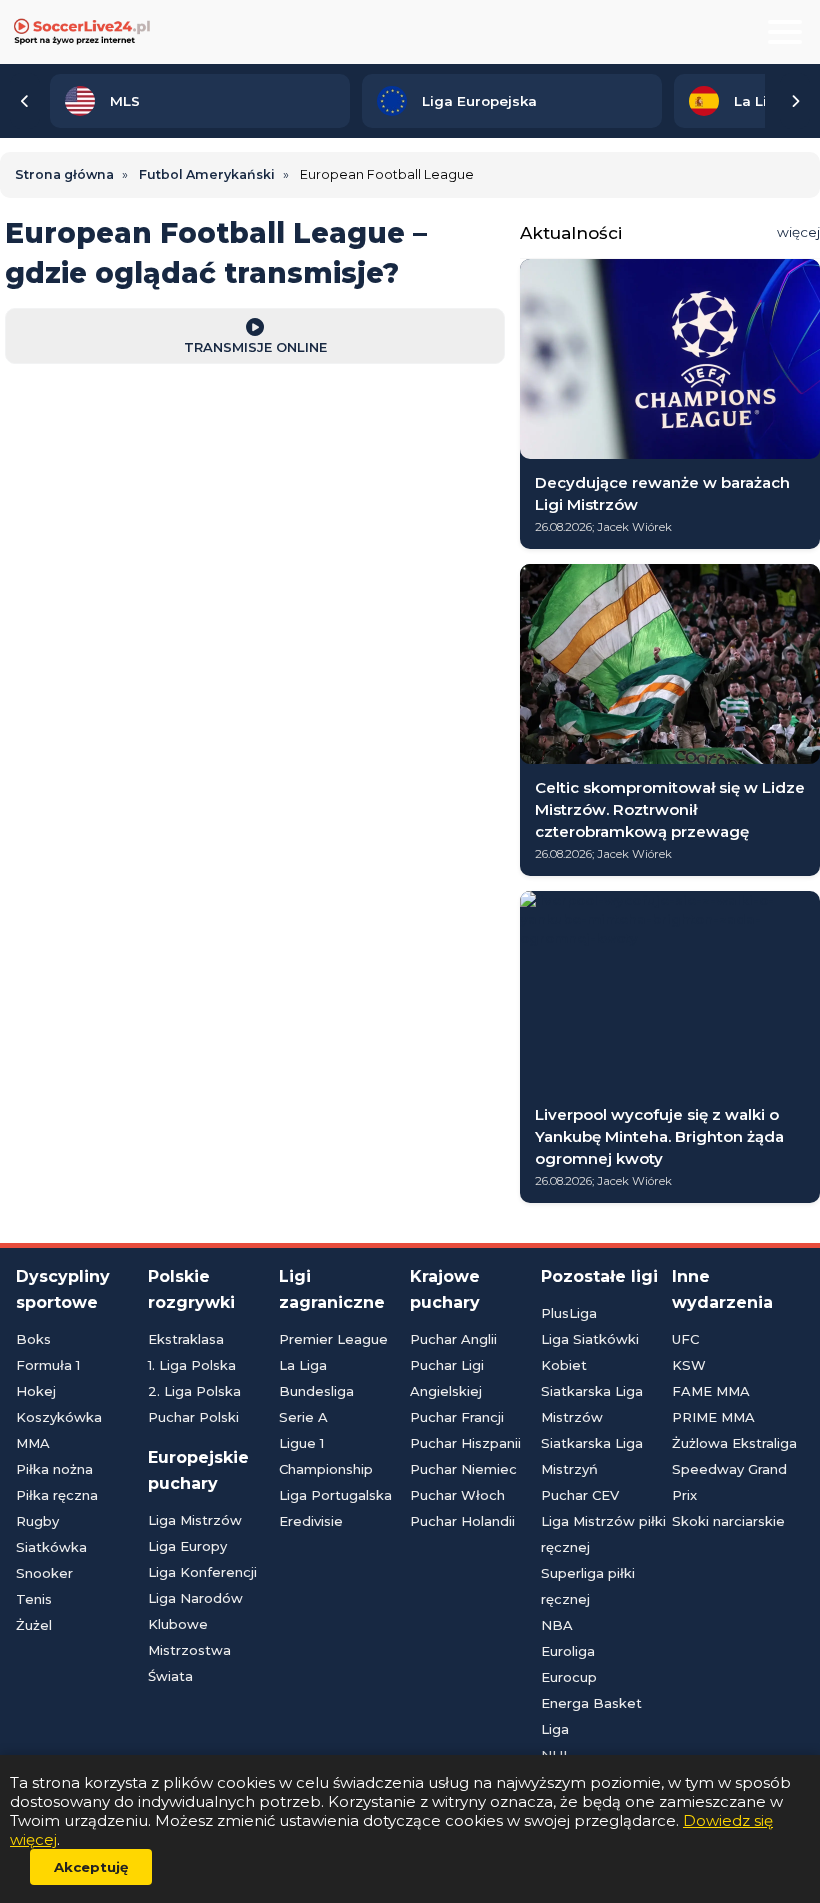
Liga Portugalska (335, 1495)
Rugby (37, 1521)
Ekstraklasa (186, 1339)
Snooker (44, 1573)
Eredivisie (311, 1521)
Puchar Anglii (453, 1339)
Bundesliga (316, 1391)
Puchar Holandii (462, 1521)
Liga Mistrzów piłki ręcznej (603, 1534)
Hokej (36, 1391)
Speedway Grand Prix (729, 1482)
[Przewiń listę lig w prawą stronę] (795, 101)
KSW (689, 1365)
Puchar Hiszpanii (465, 1443)
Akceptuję (91, 1867)
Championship (326, 1469)
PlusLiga (569, 1313)
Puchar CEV (580, 1495)
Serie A (303, 1417)
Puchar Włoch (457, 1495)
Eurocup (569, 1677)
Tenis (34, 1599)
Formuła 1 (48, 1365)
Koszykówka (59, 1417)
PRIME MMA (713, 1417)
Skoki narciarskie (728, 1521)
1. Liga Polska (192, 1365)
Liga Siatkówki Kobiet (590, 1352)
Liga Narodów (195, 1598)
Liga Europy (187, 1546)
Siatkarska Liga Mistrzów (592, 1404)
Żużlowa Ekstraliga (734, 1443)
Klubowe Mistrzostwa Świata (189, 1650)
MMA (33, 1443)
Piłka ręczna (57, 1495)
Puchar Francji (457, 1417)
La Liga (303, 1365)
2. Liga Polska (194, 1391)
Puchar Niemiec (463, 1469)
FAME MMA (711, 1391)
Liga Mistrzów (195, 1520)
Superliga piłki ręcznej (588, 1586)
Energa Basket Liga (591, 1716)
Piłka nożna (54, 1469)
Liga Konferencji (202, 1572)
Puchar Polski (193, 1417)
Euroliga (568, 1651)
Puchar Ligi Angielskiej (447, 1378)
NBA (557, 1625)
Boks (33, 1339)
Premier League (333, 1339)
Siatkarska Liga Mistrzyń (592, 1456)
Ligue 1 (301, 1443)
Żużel (34, 1625)
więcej (798, 232)
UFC (685, 1339)
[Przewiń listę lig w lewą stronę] (25, 101)
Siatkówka (51, 1547)
